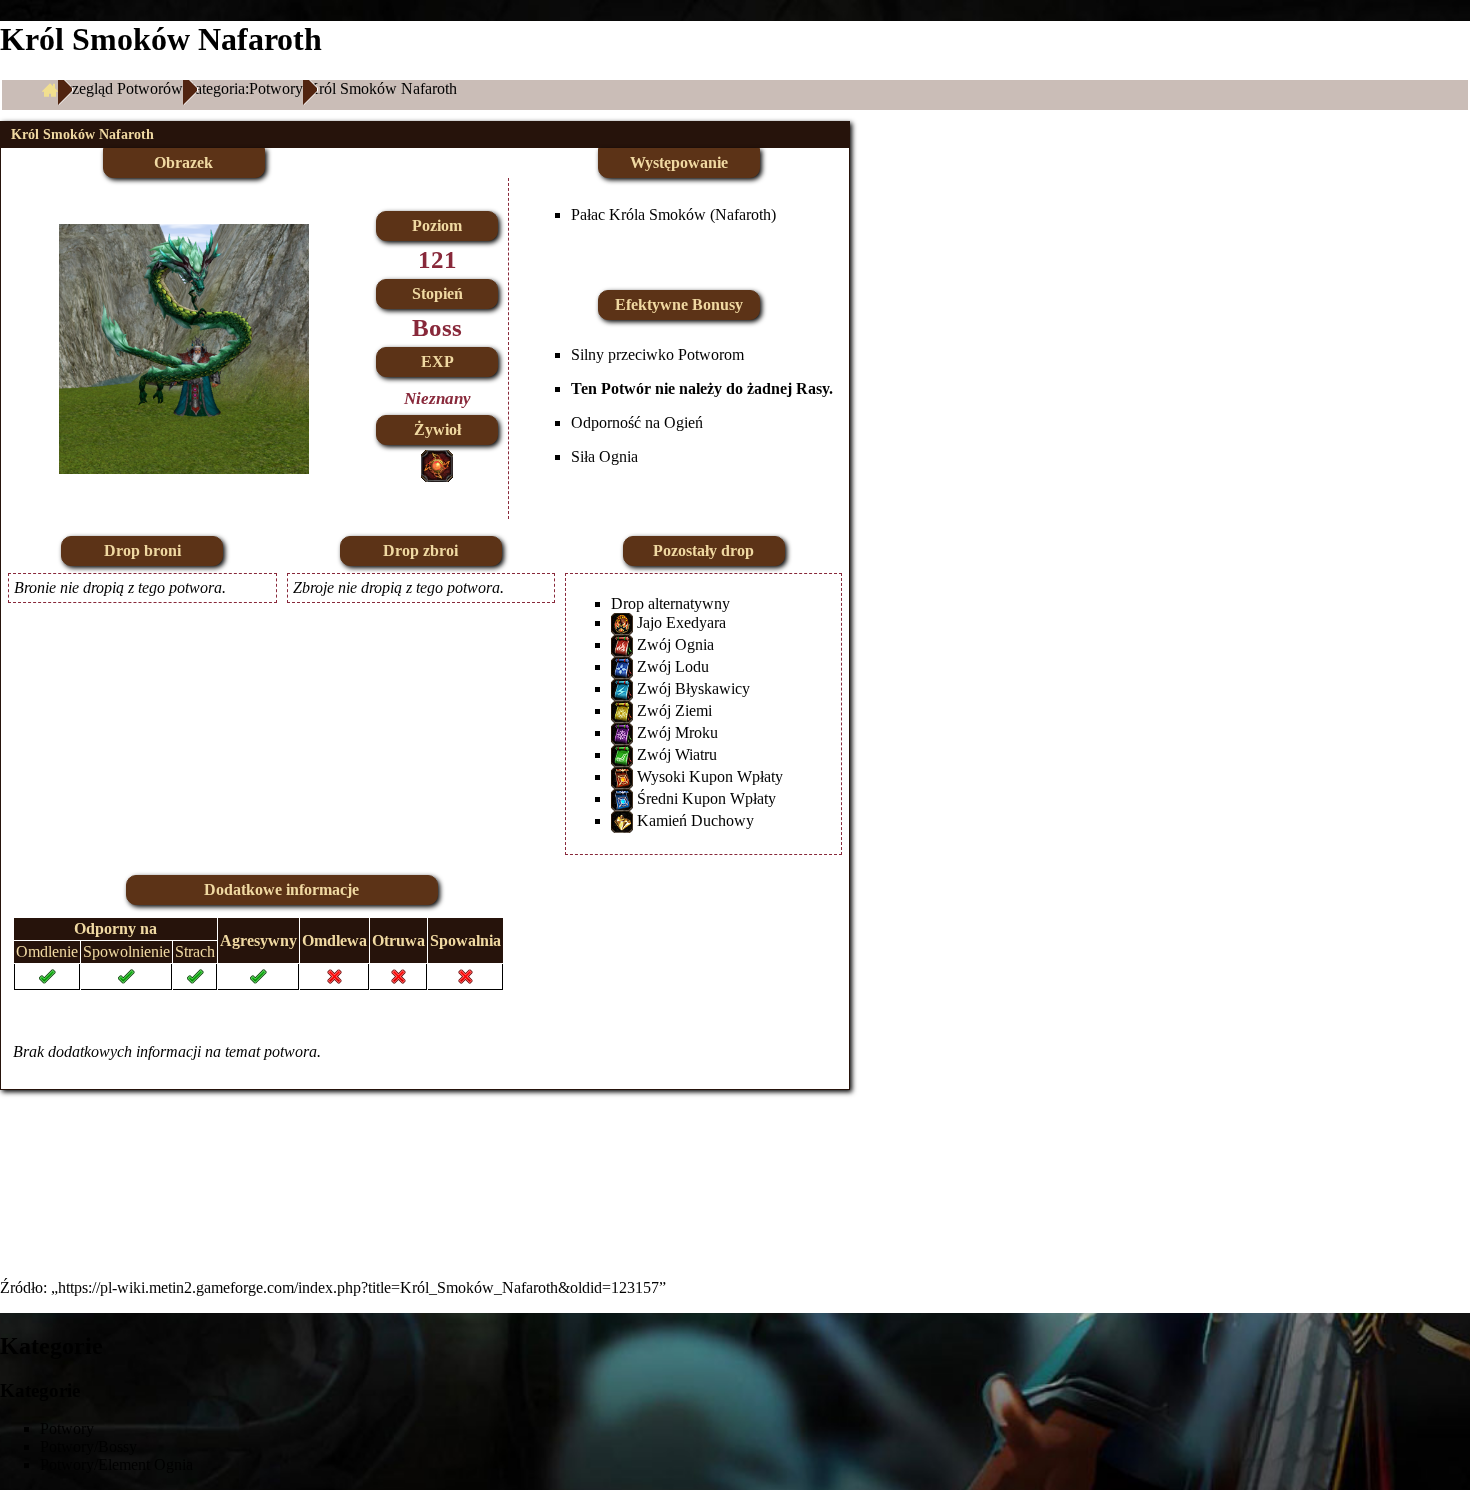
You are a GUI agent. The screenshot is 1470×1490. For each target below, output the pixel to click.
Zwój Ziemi (674, 710)
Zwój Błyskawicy (693, 688)
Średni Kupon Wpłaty (706, 798)
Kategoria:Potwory (243, 88)
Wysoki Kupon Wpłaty (710, 776)
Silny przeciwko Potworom (657, 354)
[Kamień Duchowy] (622, 820)
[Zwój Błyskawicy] (622, 688)
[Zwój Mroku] (622, 732)
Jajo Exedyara (681, 622)
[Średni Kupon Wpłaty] (622, 798)
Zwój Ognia (675, 644)
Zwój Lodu (673, 666)
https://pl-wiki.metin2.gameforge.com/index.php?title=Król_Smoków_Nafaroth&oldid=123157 (358, 1287)
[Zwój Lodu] (622, 666)
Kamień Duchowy (695, 820)
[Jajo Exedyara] (622, 622)
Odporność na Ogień (637, 422)
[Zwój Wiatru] (622, 754)
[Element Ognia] (437, 463)
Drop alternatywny (670, 603)
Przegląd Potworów (120, 88)
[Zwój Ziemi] (622, 710)
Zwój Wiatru (677, 754)
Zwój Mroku (677, 732)
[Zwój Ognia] (622, 644)
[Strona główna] (50, 89)
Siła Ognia (604, 456)
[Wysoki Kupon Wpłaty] (622, 776)
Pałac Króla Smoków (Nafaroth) (673, 214)
